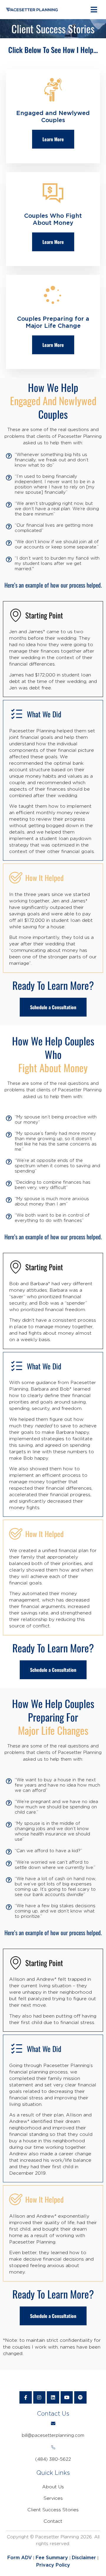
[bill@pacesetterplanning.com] (53, 2423)
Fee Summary (52, 2558)
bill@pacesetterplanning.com (53, 2436)
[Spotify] (80, 2397)
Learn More (53, 139)
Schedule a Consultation (53, 1007)
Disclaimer (84, 2558)
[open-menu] (94, 10)
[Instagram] (39, 2397)
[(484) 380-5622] (53, 2447)
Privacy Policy (53, 2565)
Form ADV (20, 2558)
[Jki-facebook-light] (26, 2397)
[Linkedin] (53, 2397)
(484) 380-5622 (53, 2459)
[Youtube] (67, 2397)
